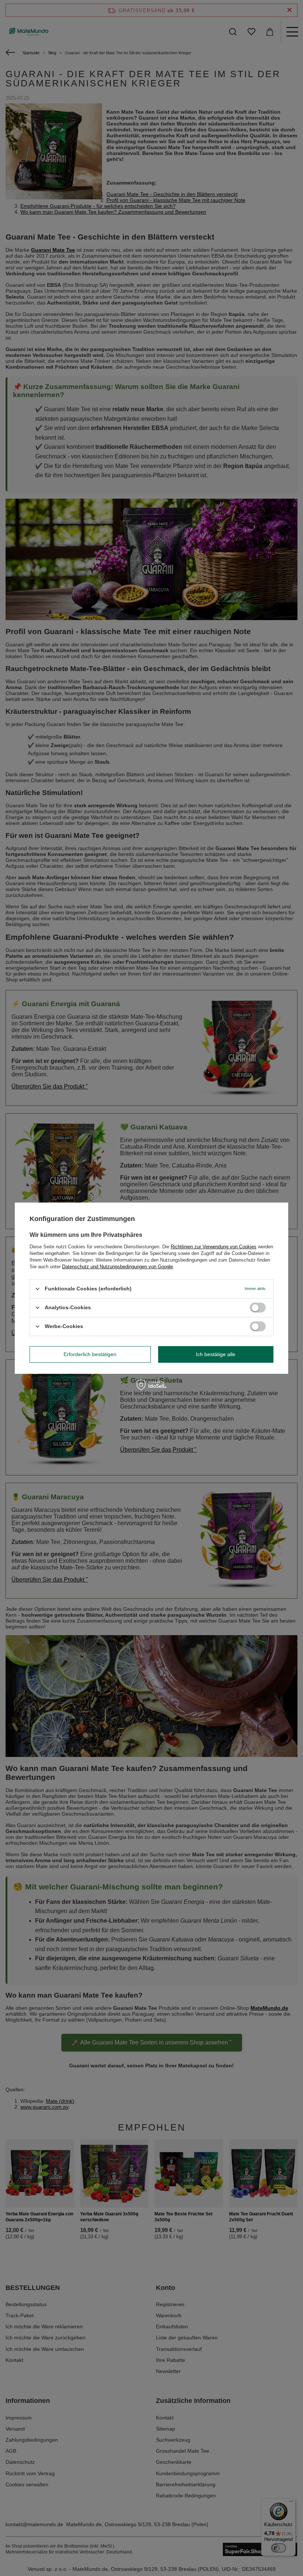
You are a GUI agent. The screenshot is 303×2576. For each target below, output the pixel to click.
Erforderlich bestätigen (90, 1354)
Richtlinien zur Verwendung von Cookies (214, 1246)
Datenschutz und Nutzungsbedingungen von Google (118, 1266)
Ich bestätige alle (216, 1354)
